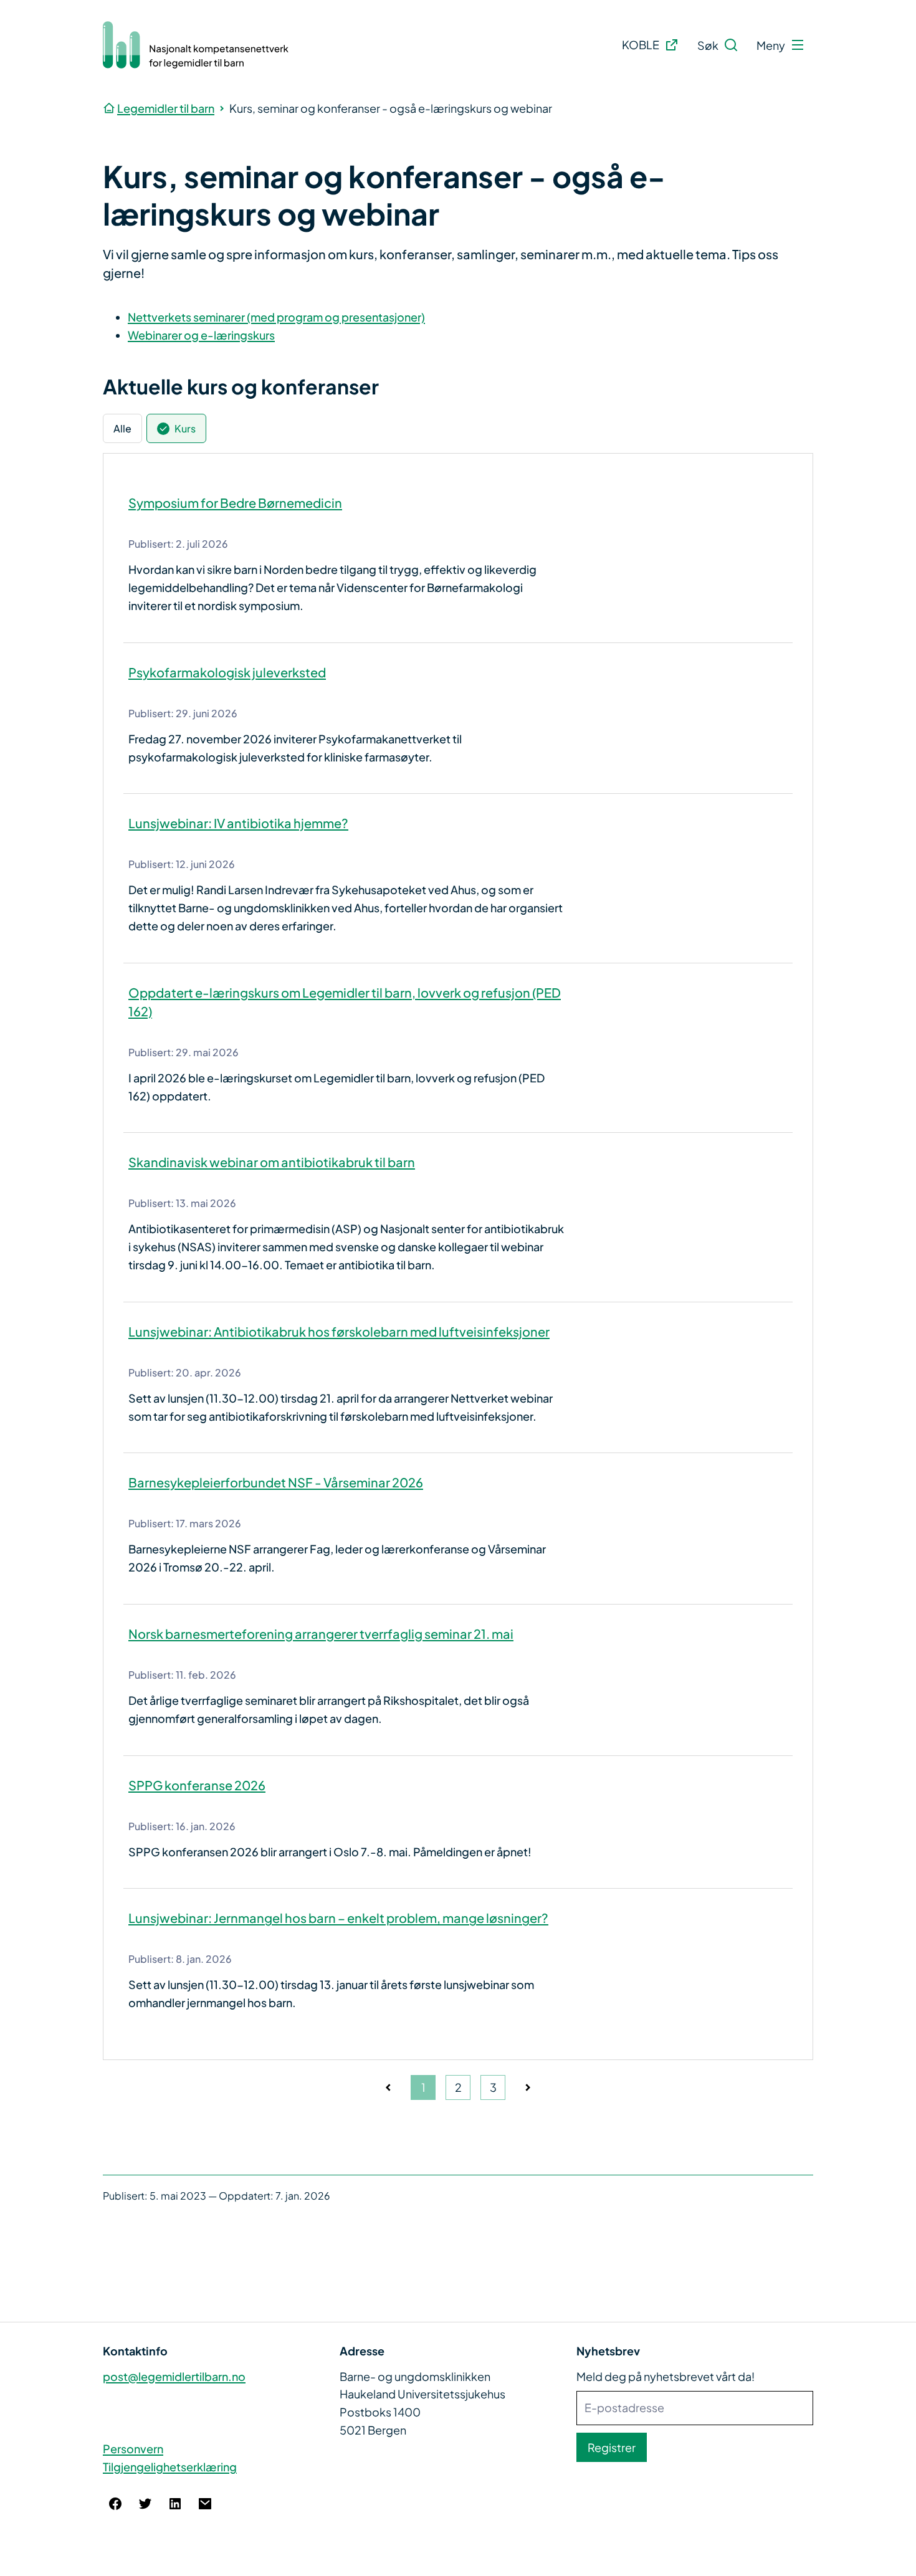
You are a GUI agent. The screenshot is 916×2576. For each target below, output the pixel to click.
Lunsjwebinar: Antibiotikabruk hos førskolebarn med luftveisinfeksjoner (339, 1331)
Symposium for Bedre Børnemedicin (235, 503)
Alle (122, 428)
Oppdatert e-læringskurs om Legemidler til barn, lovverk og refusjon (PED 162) (345, 1002)
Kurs (185, 428)
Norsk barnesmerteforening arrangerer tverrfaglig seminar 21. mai (321, 1634)
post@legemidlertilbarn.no (174, 2376)
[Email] (205, 2504)
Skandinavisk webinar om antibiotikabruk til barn (272, 1162)
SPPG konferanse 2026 (197, 1785)
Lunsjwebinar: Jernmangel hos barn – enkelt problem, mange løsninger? (338, 1918)
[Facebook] (115, 2504)
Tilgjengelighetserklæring (170, 2467)
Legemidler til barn (166, 108)
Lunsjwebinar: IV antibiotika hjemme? (238, 823)
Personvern (133, 2449)
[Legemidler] (196, 45)
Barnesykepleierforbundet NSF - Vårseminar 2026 (276, 1482)
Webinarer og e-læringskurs (201, 335)
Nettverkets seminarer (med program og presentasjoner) (276, 317)
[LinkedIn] (175, 2504)
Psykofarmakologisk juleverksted (227, 672)
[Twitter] (145, 2504)
